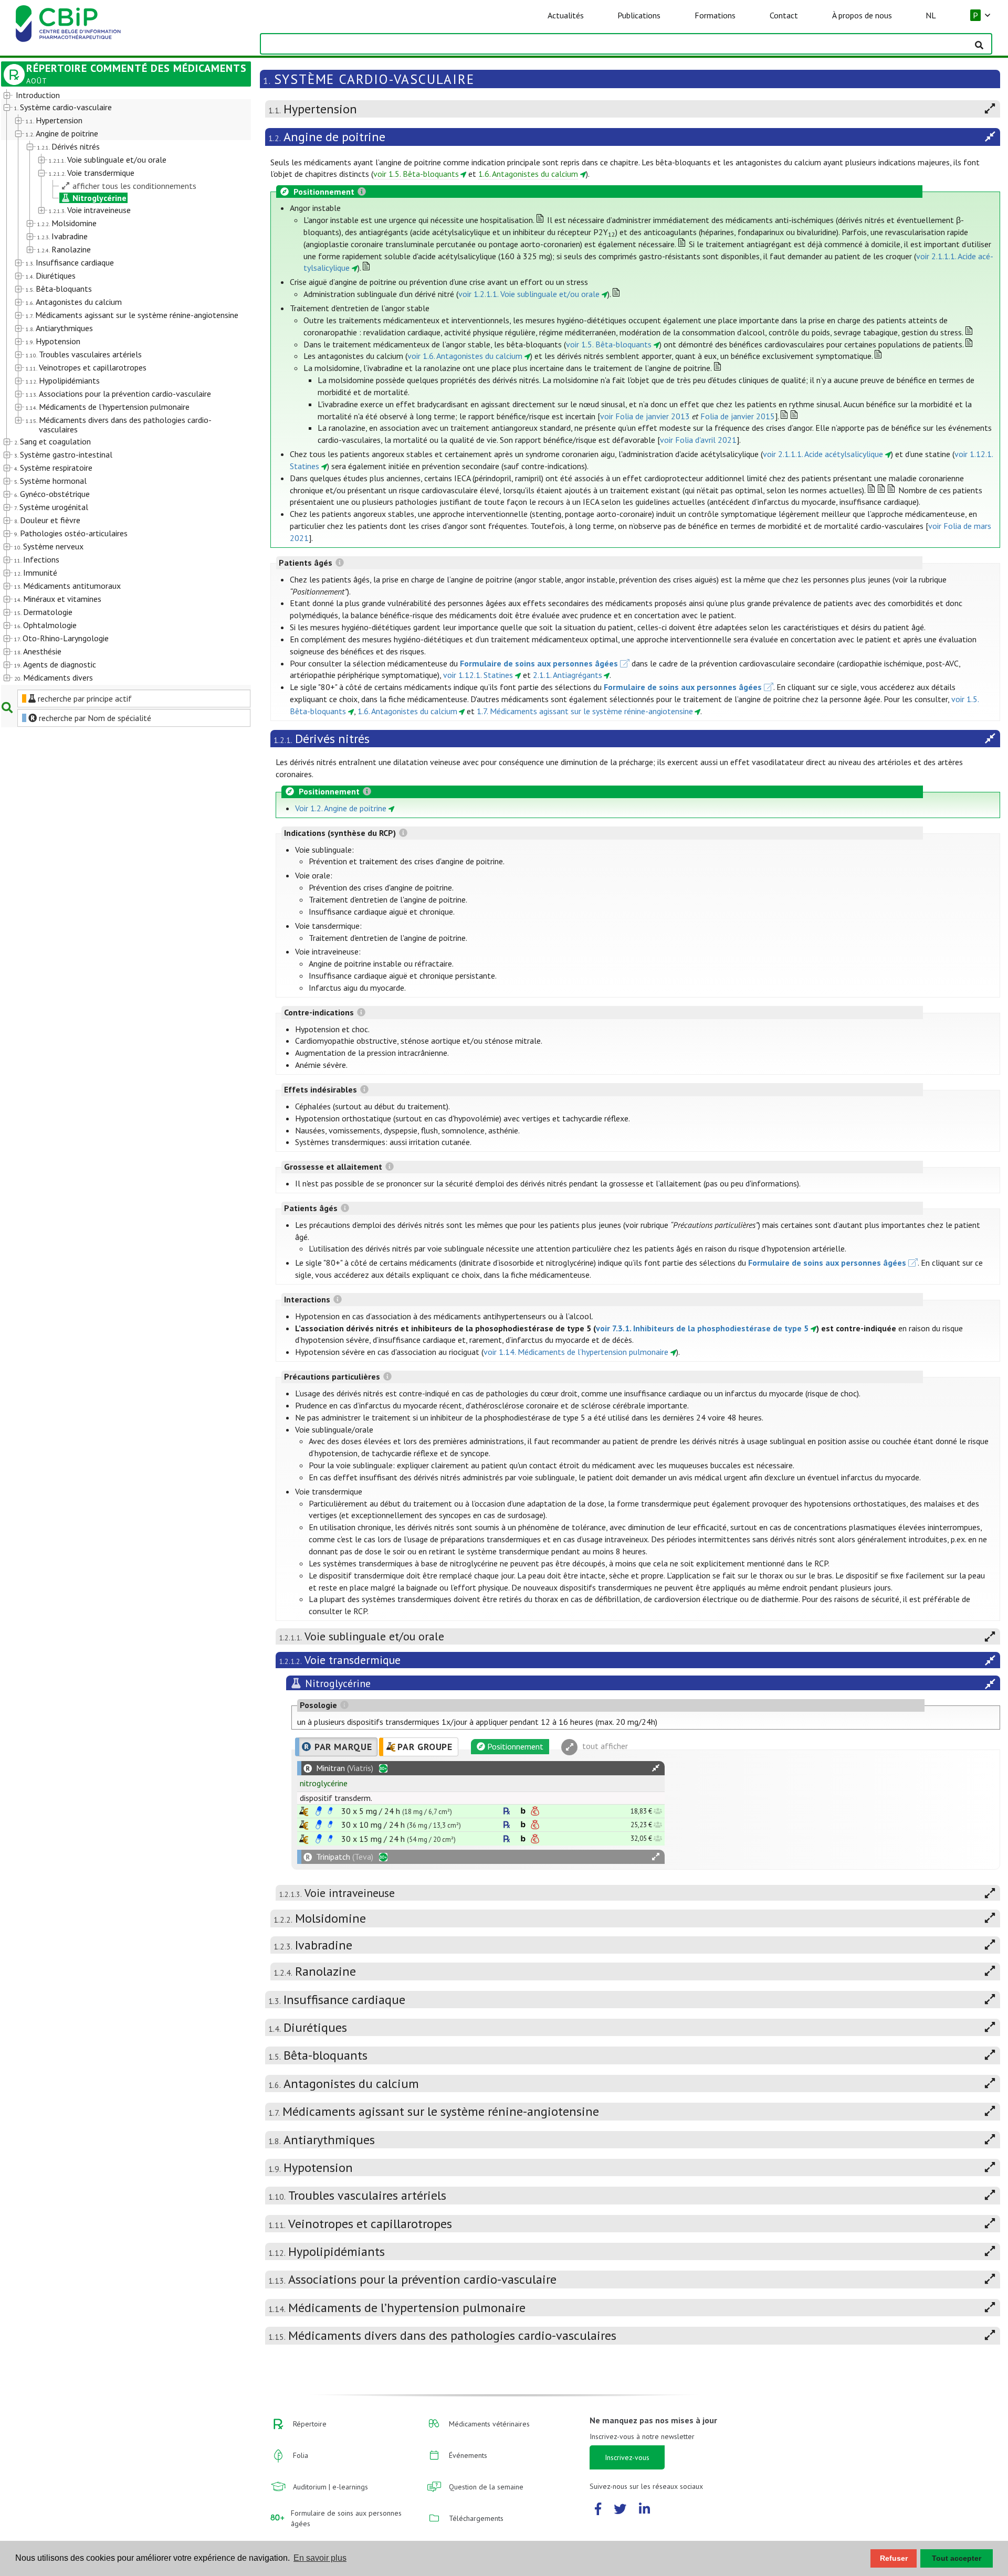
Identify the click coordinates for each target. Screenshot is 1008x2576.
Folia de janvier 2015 (738, 416)
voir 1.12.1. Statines (478, 675)
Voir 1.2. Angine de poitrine (341, 808)
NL (931, 15)
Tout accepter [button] (957, 2558)
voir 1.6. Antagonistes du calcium (465, 356)
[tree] (116, 387)
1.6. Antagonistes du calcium (528, 174)
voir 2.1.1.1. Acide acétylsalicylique (823, 454)
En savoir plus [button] (320, 2558)
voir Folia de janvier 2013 (645, 416)
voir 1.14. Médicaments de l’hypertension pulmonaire (576, 1352)
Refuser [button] (894, 2558)
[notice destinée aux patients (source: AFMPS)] (330, 1811)
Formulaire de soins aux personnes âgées (539, 663)
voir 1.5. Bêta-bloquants (416, 174)
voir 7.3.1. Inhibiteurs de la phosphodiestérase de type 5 (702, 1328)
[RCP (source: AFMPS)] (319, 1811)
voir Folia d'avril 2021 (698, 440)
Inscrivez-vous (627, 2457)
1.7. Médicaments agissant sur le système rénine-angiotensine (585, 711)
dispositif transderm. (336, 1798)
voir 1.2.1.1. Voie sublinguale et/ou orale (529, 294)
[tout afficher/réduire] (656, 1768)
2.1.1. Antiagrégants (568, 675)
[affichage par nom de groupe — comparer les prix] (304, 1811)
